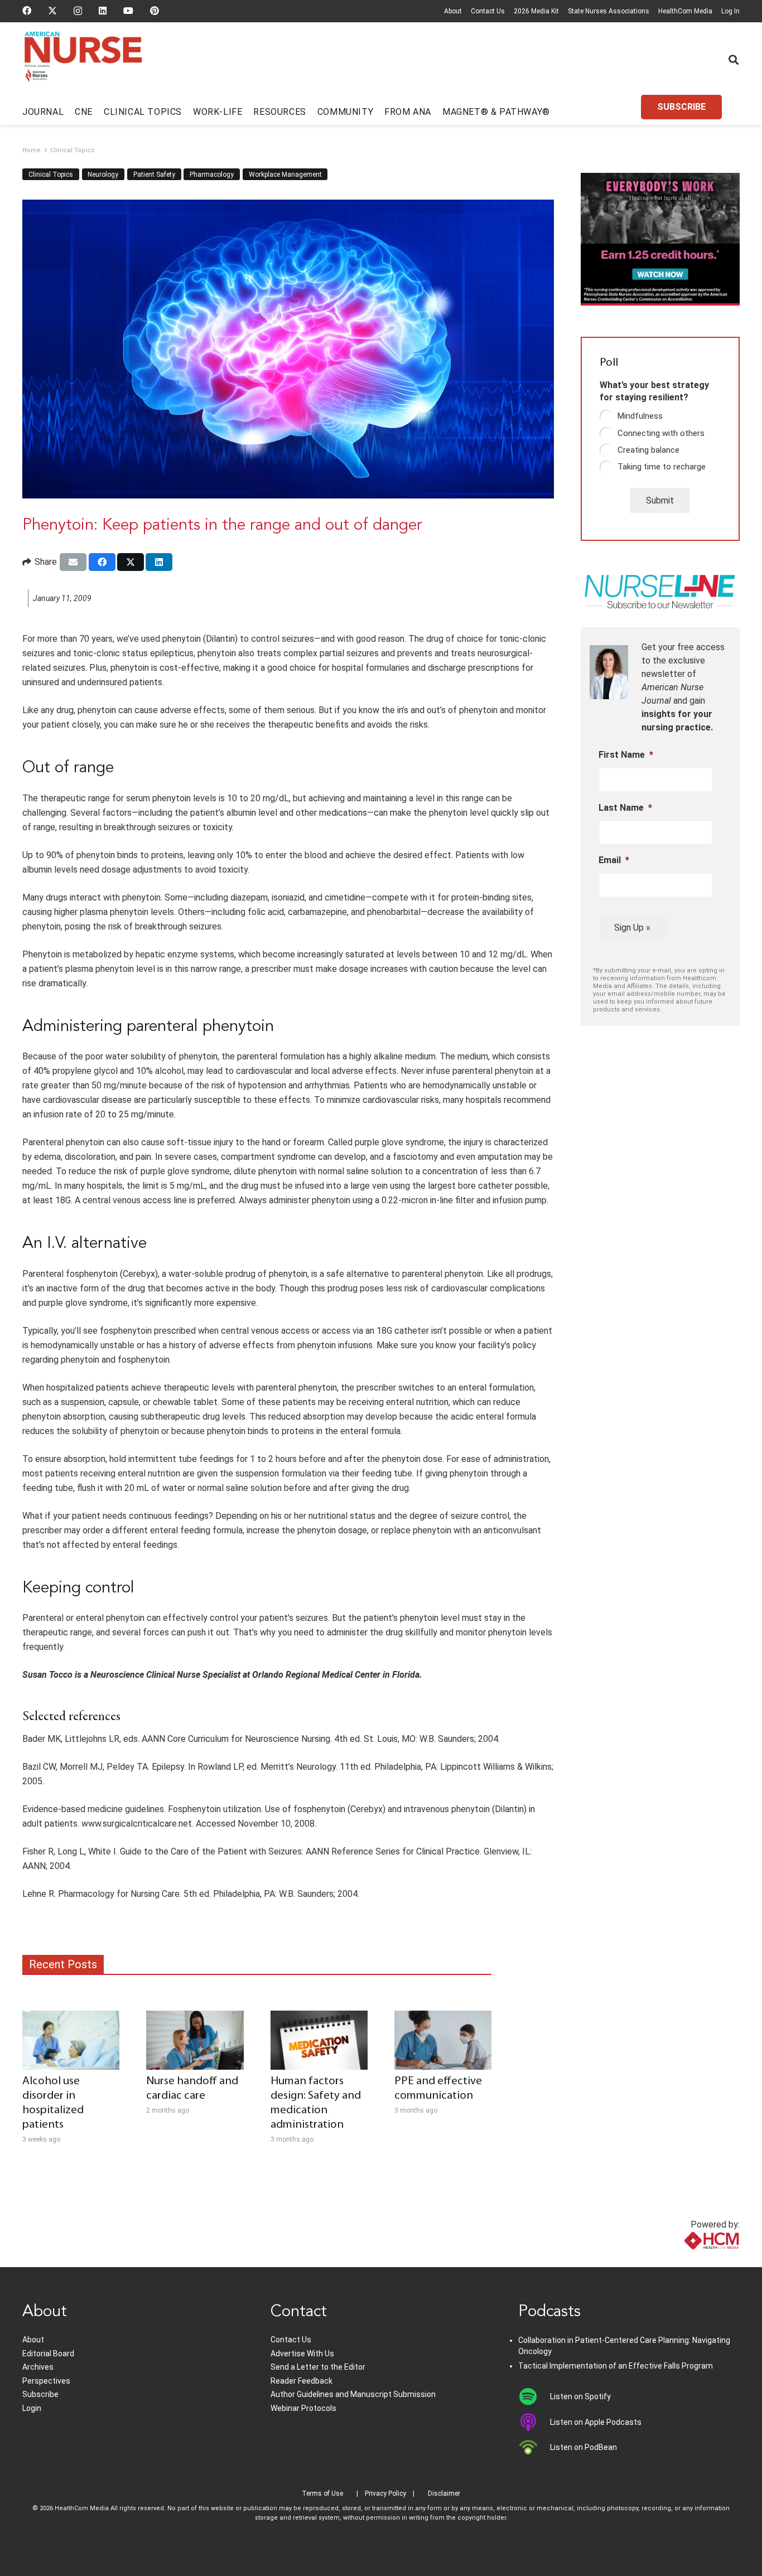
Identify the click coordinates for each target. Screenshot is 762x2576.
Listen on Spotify (580, 2396)
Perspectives (46, 2381)
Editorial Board (48, 2354)
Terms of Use (322, 2493)
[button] (734, 60)
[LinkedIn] (103, 11)
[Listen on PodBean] (534, 2447)
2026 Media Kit (536, 11)
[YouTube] (128, 11)
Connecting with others (661, 433)
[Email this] (73, 562)
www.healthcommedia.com (687, 2260)
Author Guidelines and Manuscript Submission (353, 2394)
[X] (52, 11)
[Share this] (102, 562)
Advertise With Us (302, 2354)
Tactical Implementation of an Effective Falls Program (616, 2366)
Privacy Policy (385, 2493)
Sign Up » (632, 928)
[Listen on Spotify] (534, 2396)
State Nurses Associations (609, 11)
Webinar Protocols (303, 2408)
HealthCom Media (685, 11)
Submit (660, 500)
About (453, 11)
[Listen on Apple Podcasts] (534, 2422)
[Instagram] (78, 11)
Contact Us (488, 11)
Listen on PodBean (583, 2447)
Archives (38, 2367)
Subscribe (40, 2394)
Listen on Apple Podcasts (596, 2422)
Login (32, 2408)
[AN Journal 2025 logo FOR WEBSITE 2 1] (83, 60)
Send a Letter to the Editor (318, 2367)
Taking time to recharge (662, 467)
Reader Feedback (302, 2381)
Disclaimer (444, 2493)
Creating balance (648, 450)
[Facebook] (27, 11)
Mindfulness (640, 416)
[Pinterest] (155, 11)
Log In (730, 11)
